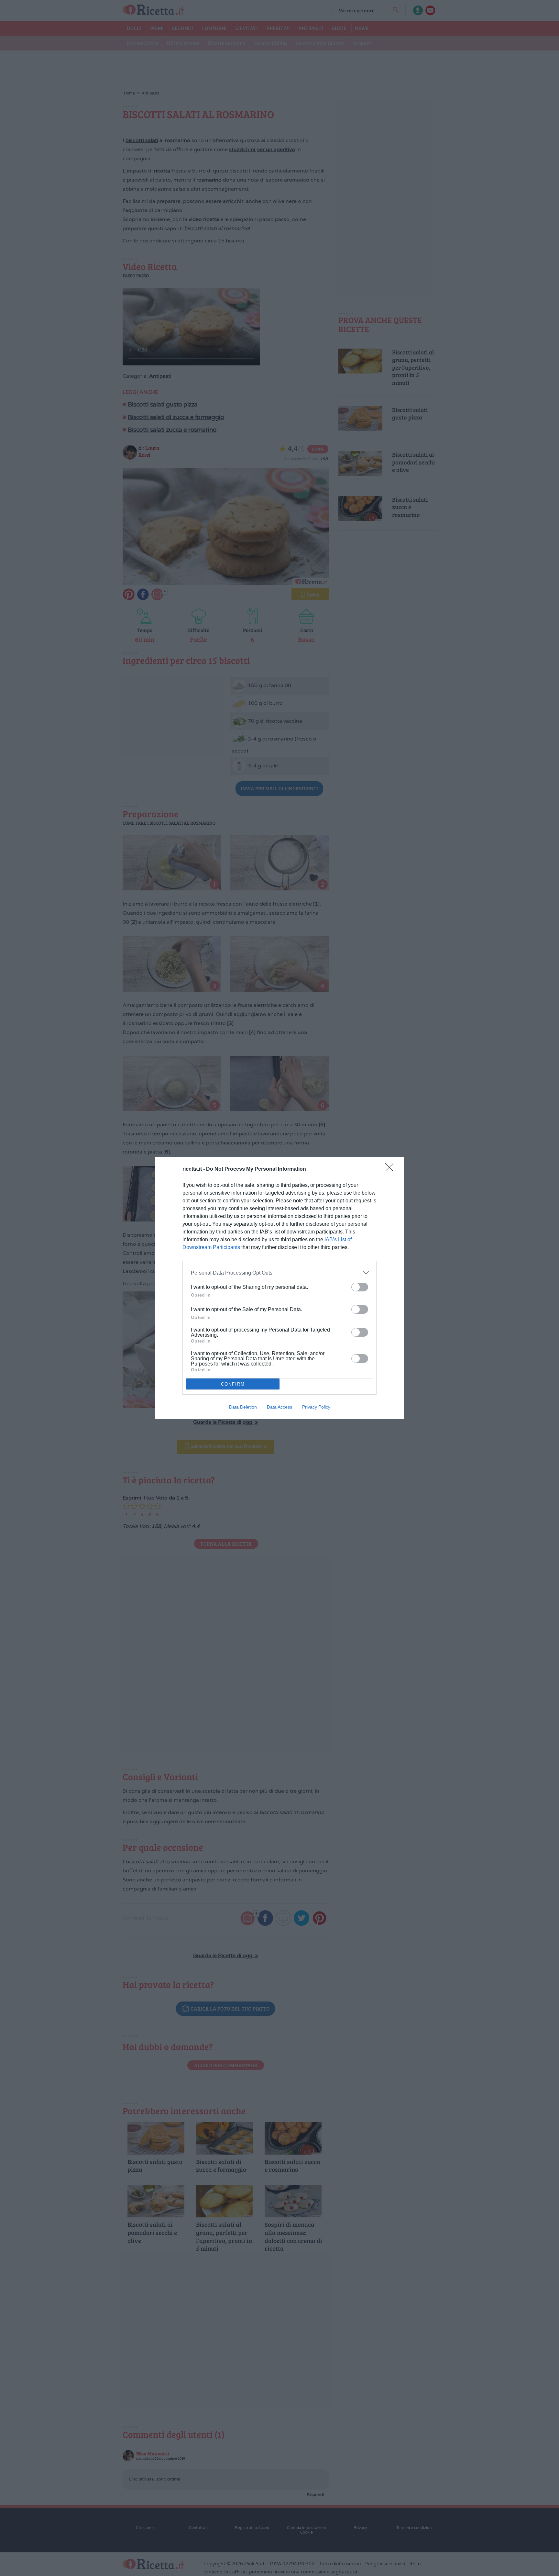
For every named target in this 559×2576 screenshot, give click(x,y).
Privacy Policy (316, 1407)
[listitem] (279, 1273)
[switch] (360, 1287)
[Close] (391, 1169)
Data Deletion (243, 1407)
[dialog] (279, 1288)
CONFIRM (233, 1384)
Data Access (279, 1407)
